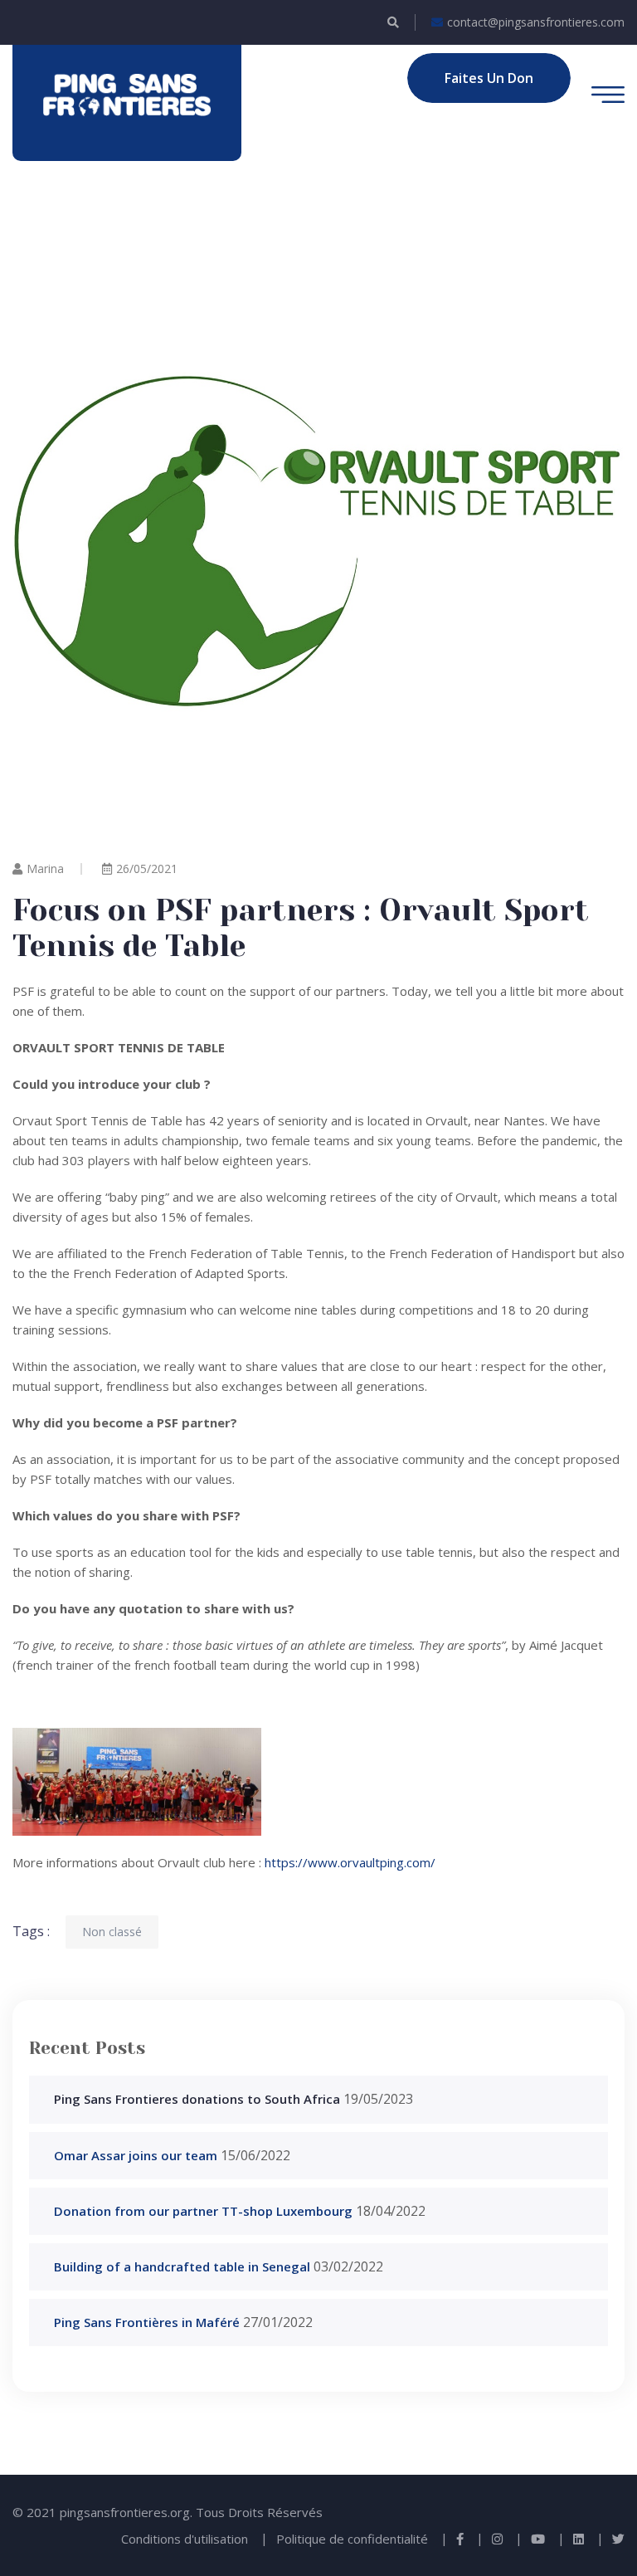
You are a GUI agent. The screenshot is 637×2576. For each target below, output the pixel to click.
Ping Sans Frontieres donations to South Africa (197, 2099)
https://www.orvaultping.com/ (348, 1862)
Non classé (112, 1932)
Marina (45, 868)
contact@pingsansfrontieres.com (536, 22)
